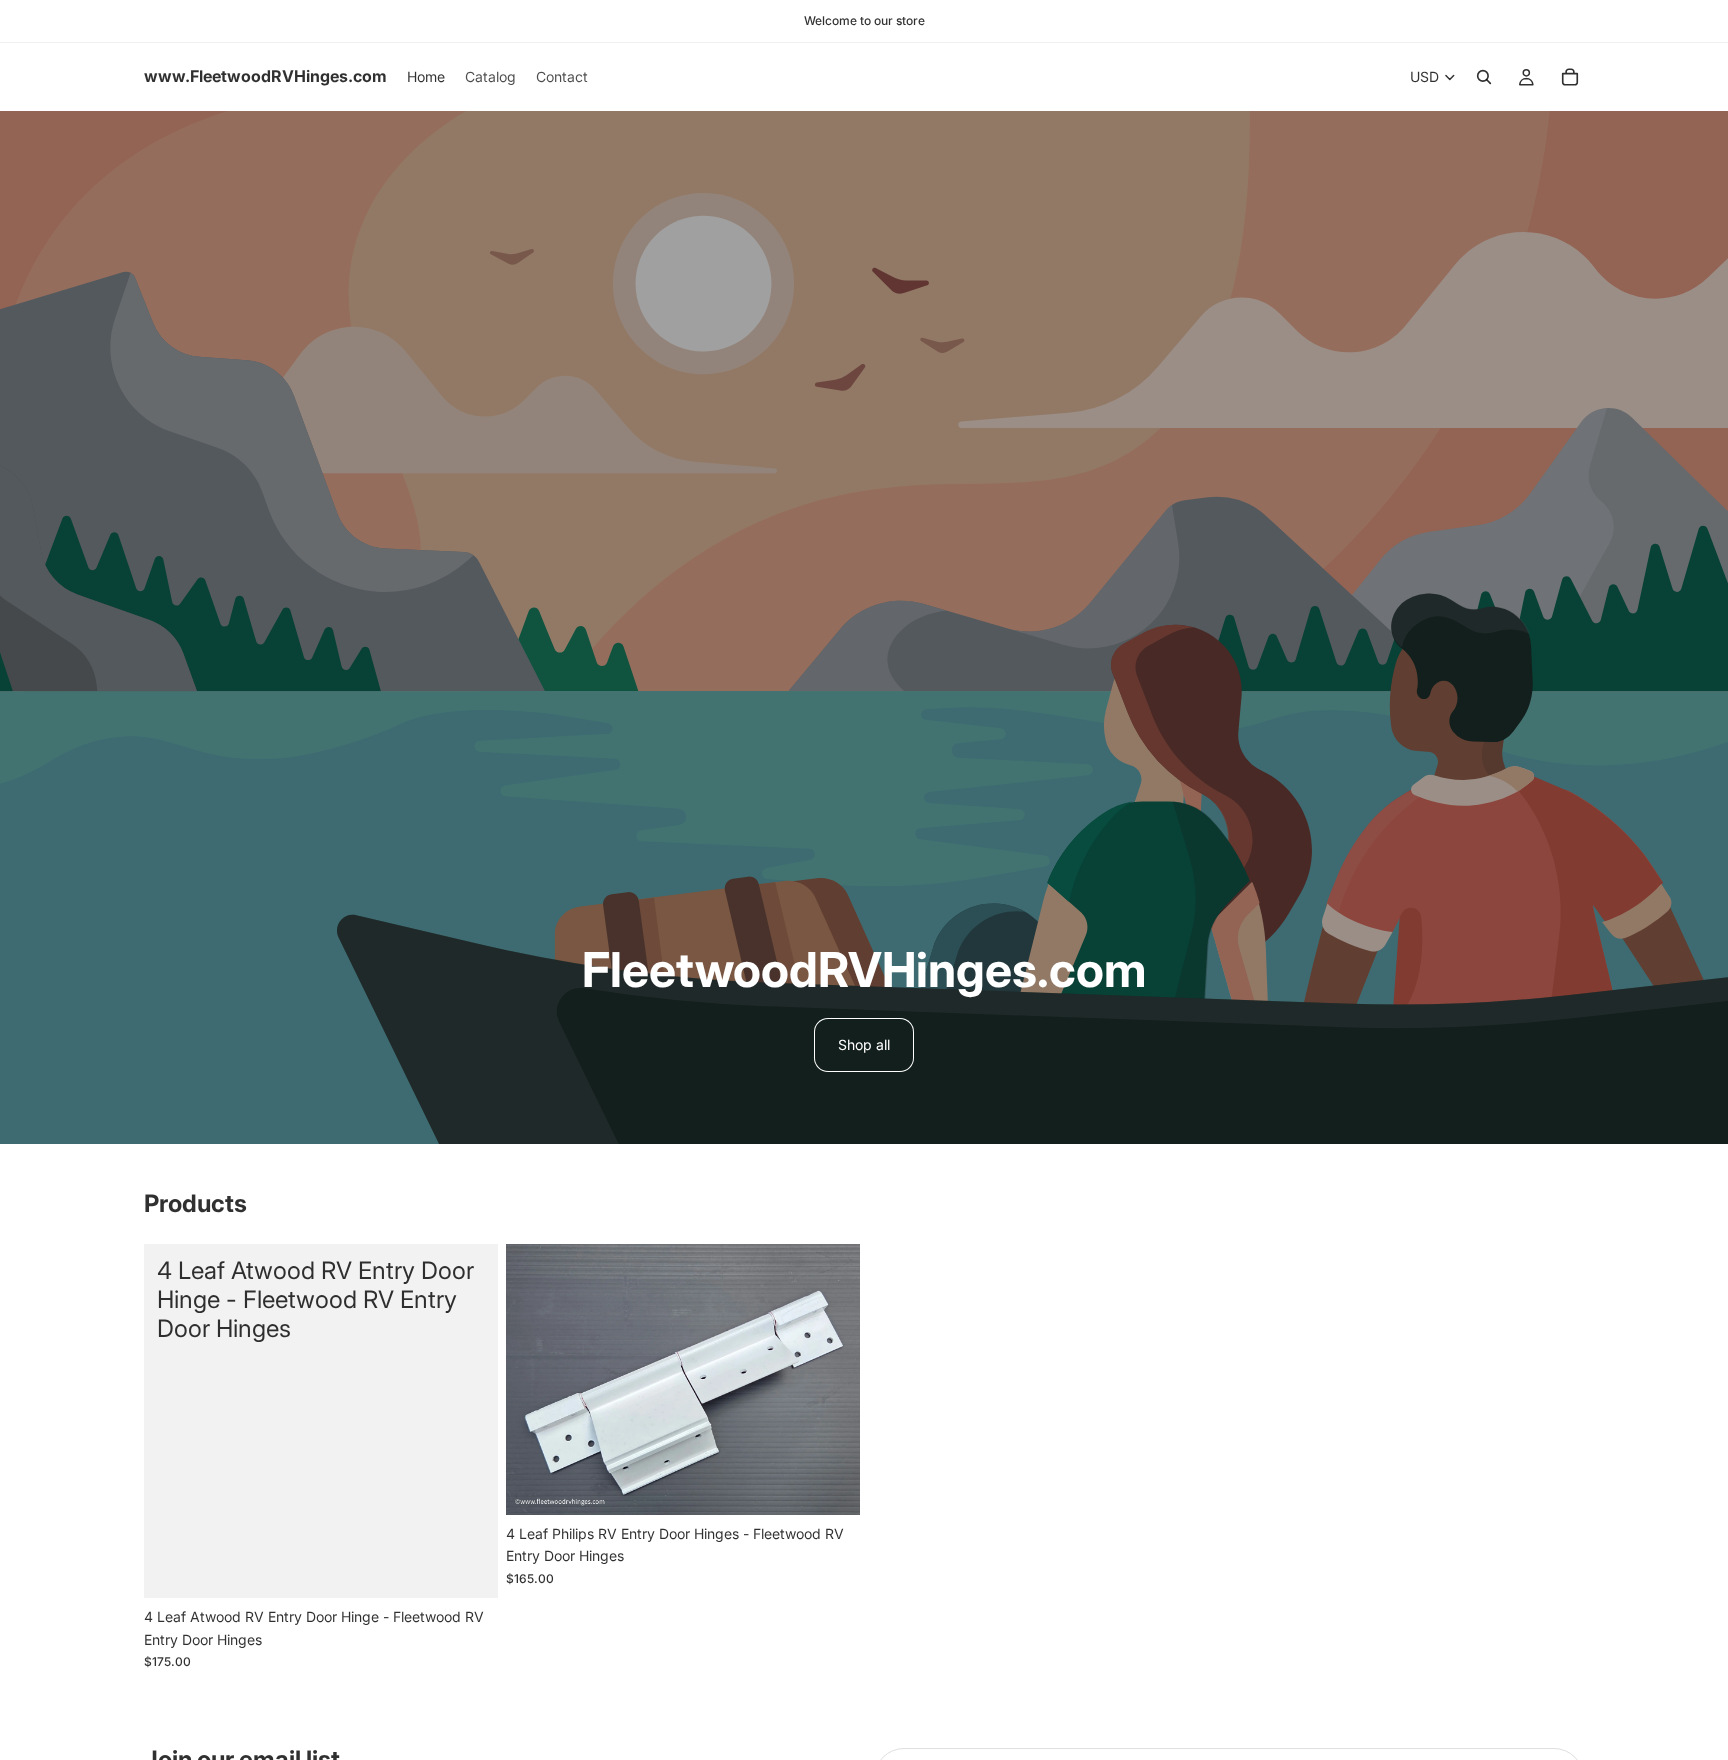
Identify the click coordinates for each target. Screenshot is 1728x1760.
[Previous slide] (536, 1380)
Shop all (864, 1044)
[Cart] (1570, 77)
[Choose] (467, 1568)
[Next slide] (830, 1380)
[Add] (829, 1484)
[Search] (1484, 77)
